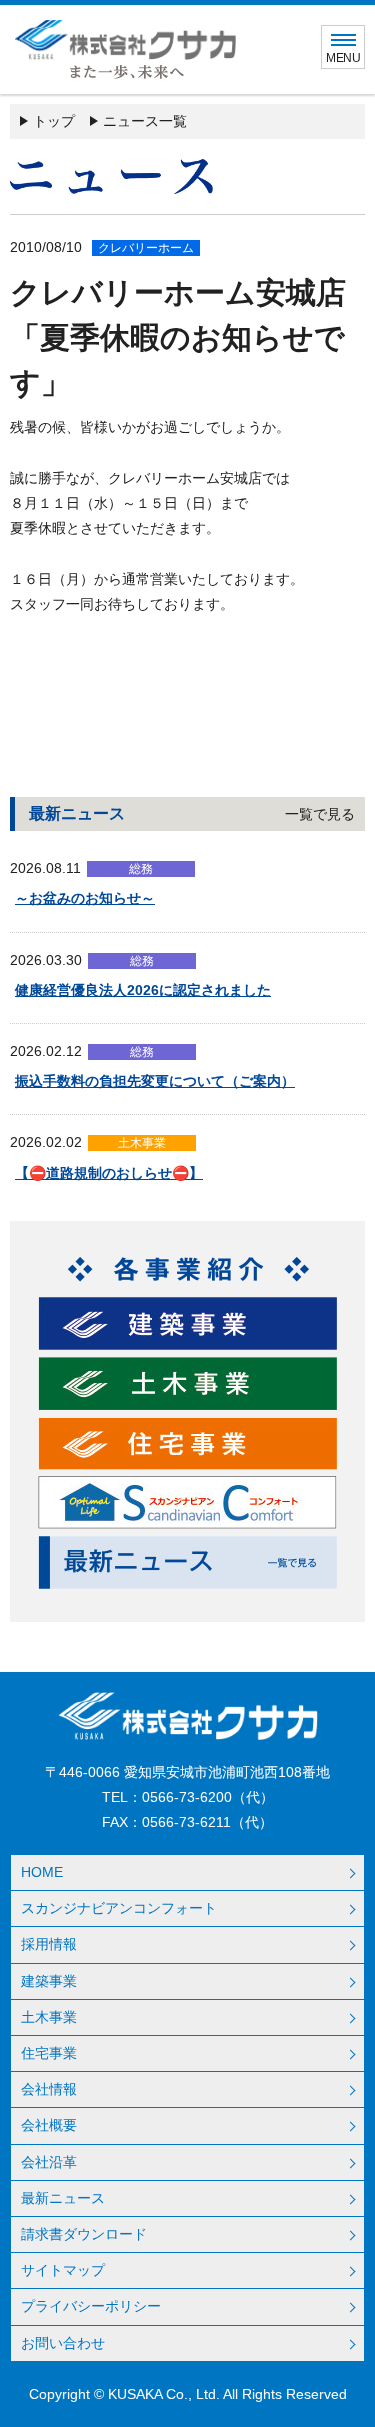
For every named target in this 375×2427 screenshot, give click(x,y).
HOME (42, 1872)
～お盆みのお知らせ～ (85, 898)
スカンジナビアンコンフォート (119, 1908)
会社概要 (49, 2125)
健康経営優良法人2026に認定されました (143, 990)
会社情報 (49, 2089)
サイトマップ (63, 2270)
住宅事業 (49, 2053)
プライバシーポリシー (91, 2306)
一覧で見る (320, 814)
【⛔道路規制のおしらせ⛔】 (109, 1173)
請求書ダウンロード (84, 2234)
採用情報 (49, 1944)
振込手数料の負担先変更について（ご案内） (155, 1081)
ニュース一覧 (145, 121)
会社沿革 (49, 2162)
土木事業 (49, 2017)
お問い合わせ (63, 2343)
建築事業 (49, 1981)
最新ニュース (63, 2198)
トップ (54, 121)
